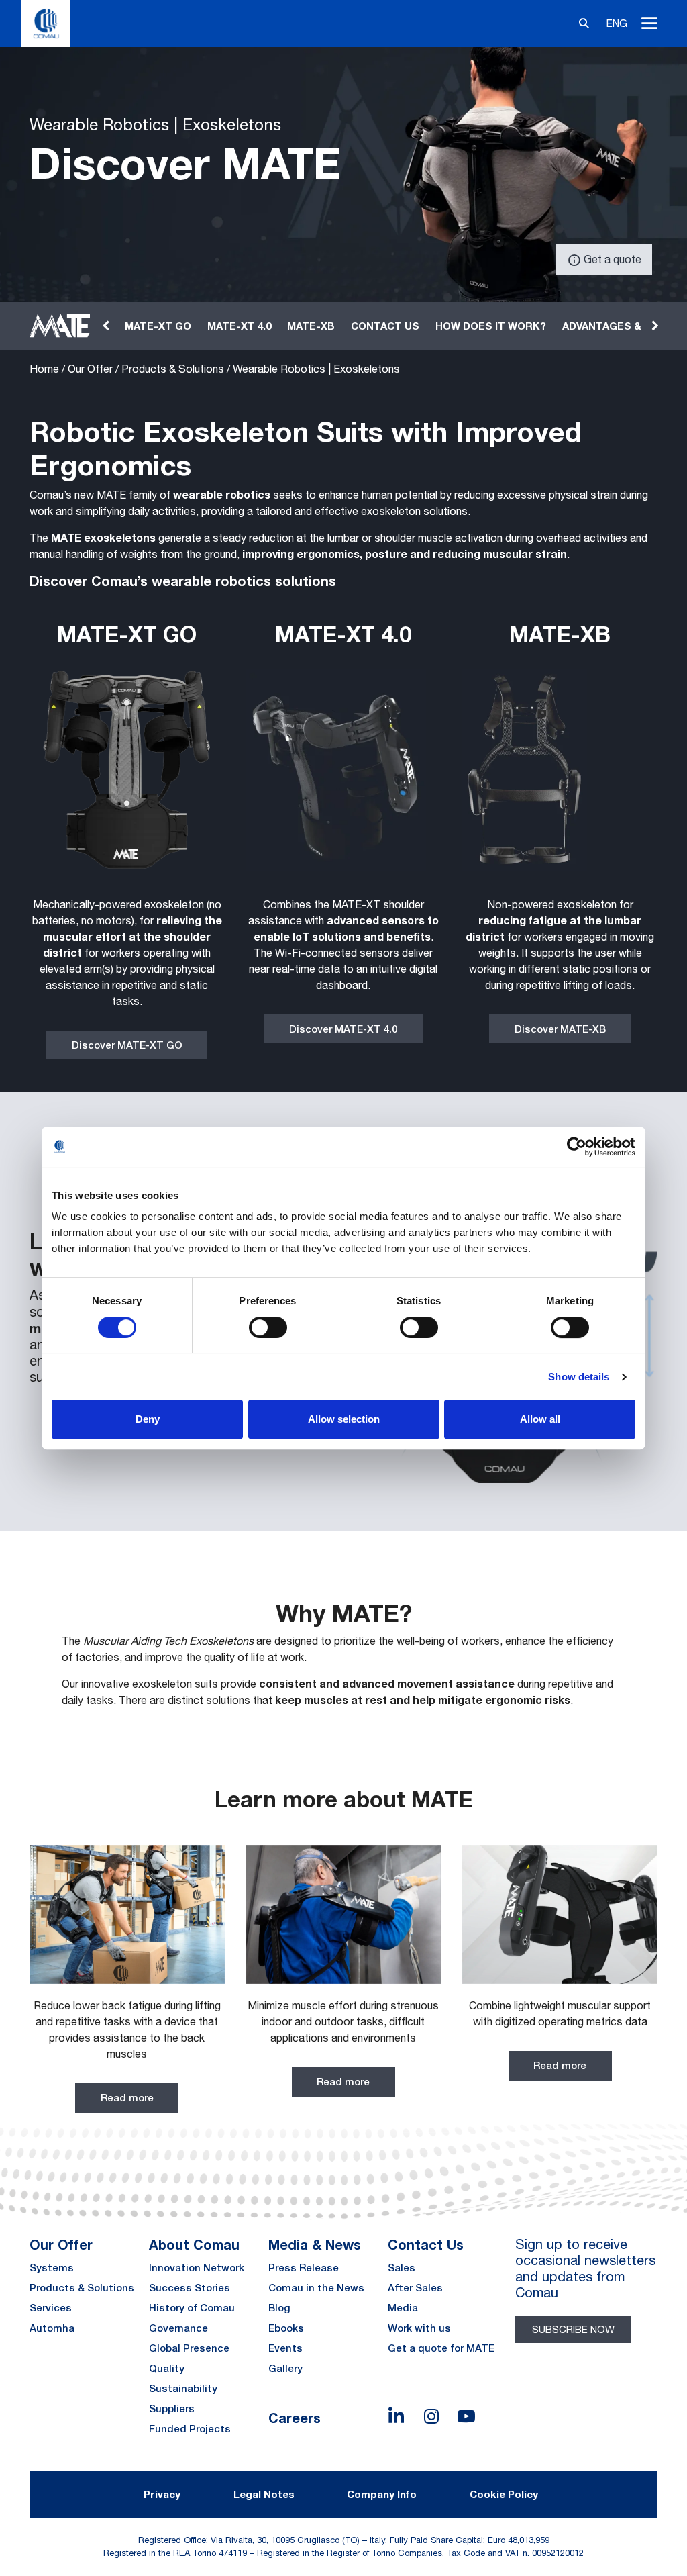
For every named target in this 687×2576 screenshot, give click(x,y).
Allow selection (344, 1419)
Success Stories (190, 2288)
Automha (52, 2328)
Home (44, 369)
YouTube (466, 2416)
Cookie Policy (504, 2494)
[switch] (268, 1327)
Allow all (540, 1419)
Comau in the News (316, 2288)
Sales (402, 2268)
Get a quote (611, 259)
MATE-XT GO (158, 326)
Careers (295, 2418)
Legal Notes (264, 2494)
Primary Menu (649, 23)
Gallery (285, 2368)
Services (51, 2308)
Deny (148, 1419)
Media (403, 2308)
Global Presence (189, 2348)
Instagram (431, 2416)
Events (285, 2348)
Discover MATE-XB (560, 1029)
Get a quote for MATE (441, 2348)
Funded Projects (190, 2429)
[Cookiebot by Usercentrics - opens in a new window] (577, 1147)
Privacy (162, 2494)
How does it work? (491, 326)
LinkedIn (397, 2416)
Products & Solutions (173, 369)
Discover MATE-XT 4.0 (343, 1029)
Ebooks (286, 2328)
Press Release (304, 2268)
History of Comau (192, 2308)
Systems (52, 2268)
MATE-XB (311, 326)
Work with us (419, 2328)
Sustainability (183, 2388)
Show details (579, 1377)
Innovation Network (197, 2268)
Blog (279, 2308)
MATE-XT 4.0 (239, 326)
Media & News (315, 2244)
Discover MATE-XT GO (127, 1045)
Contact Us (426, 2244)
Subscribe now (573, 2329)
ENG (617, 23)
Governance (178, 2328)
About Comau (194, 2244)
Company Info (382, 2494)
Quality (167, 2368)
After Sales (415, 2288)
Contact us (385, 326)
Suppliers (172, 2408)
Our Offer (90, 369)
